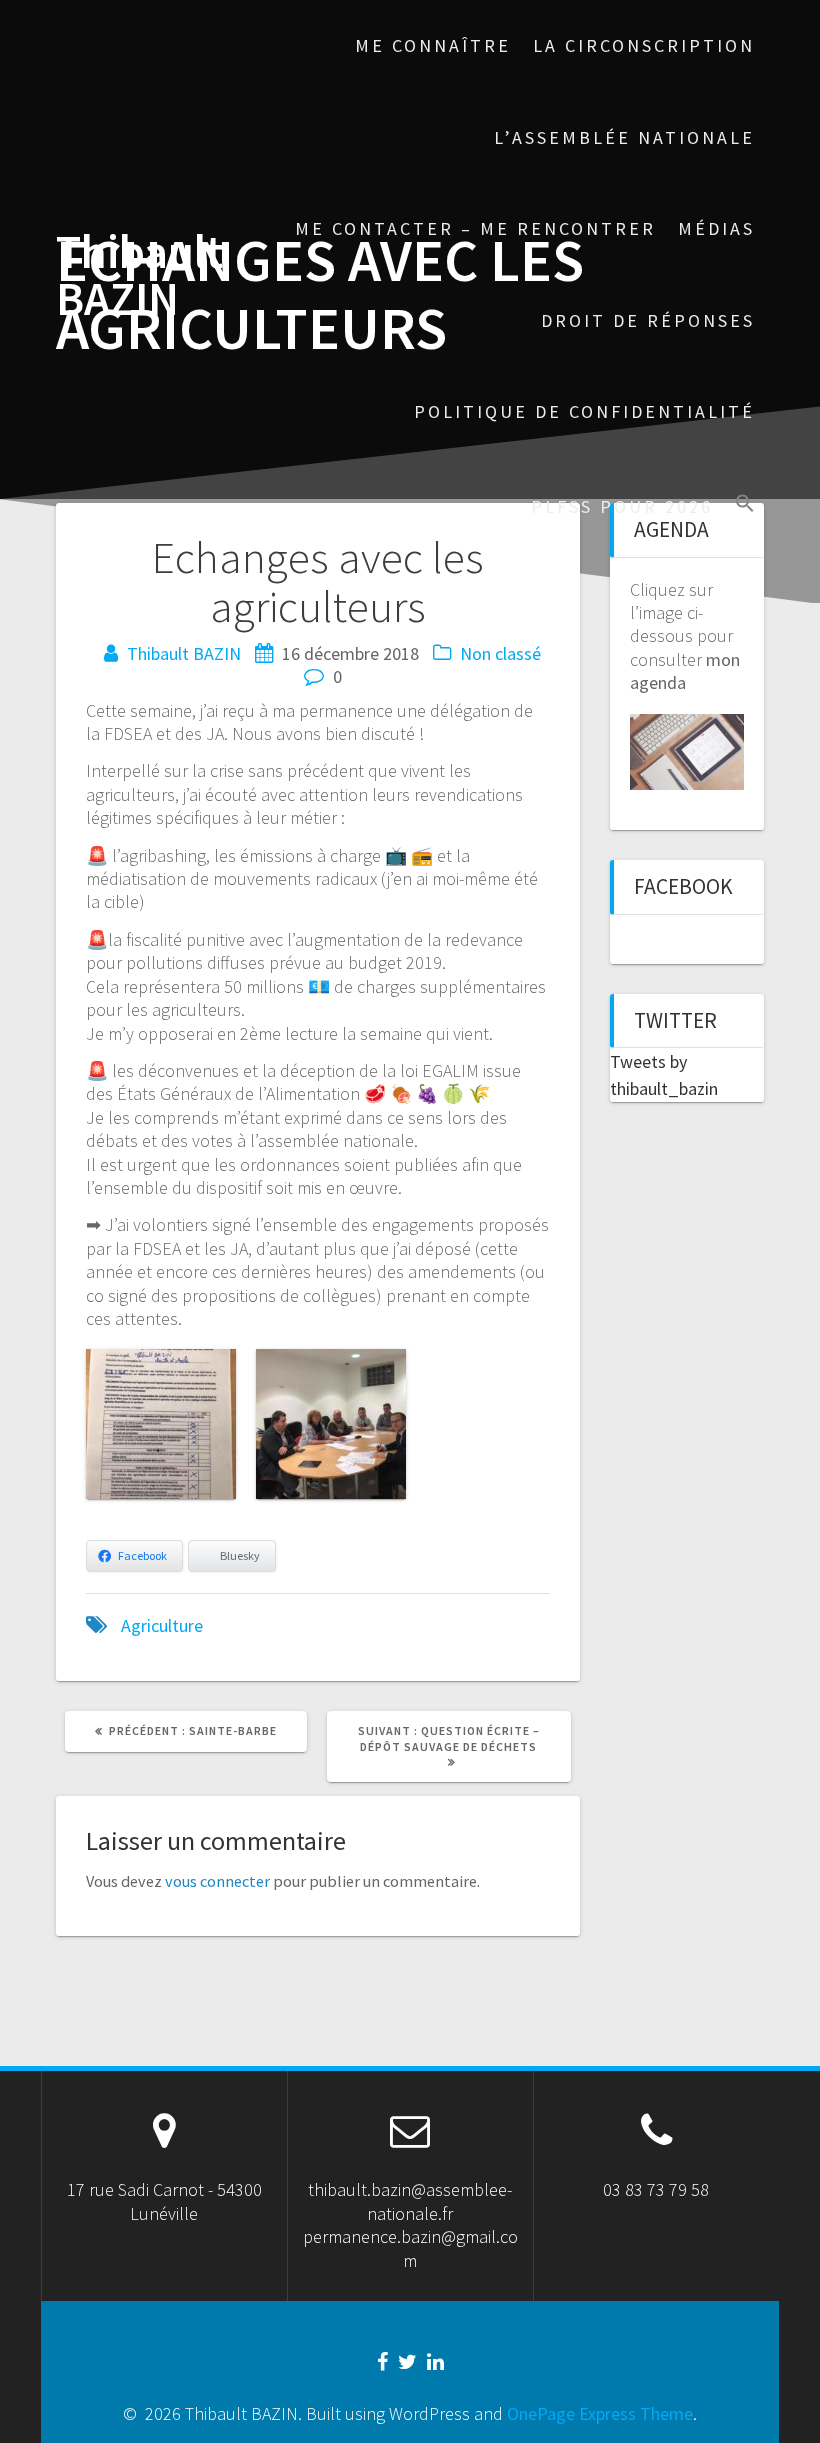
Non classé (500, 653)
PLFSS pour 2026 (622, 506)
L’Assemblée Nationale (624, 137)
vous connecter (217, 1881)
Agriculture (162, 1625)
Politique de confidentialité (584, 411)
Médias (716, 228)
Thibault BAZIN (139, 276)
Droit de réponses (648, 320)
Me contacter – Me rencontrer (475, 228)
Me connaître (433, 45)
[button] (745, 505)
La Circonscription (644, 45)
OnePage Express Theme (600, 2413)
